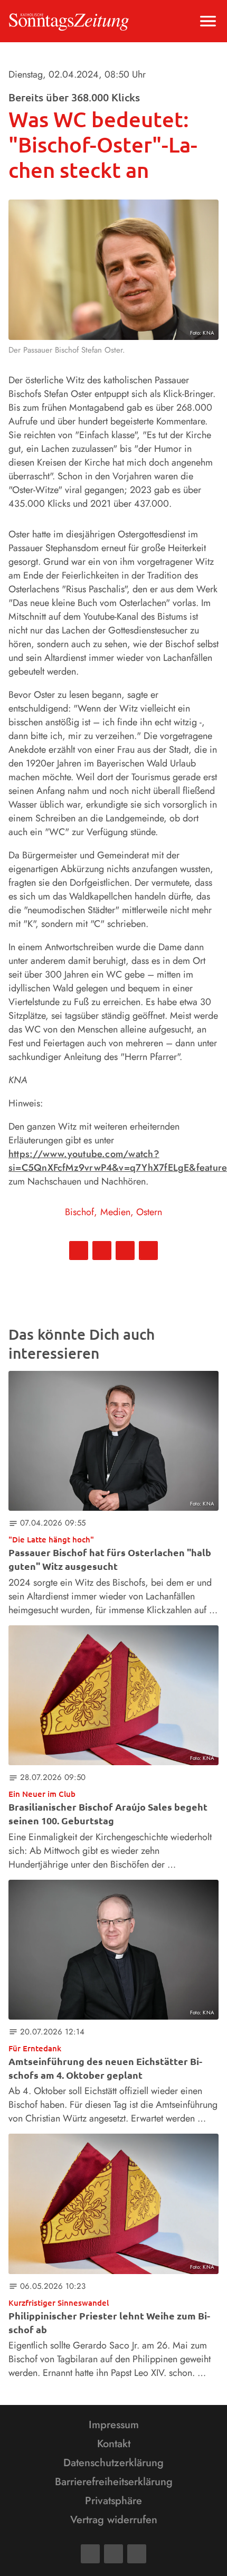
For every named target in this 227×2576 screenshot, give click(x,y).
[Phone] (137, 2554)
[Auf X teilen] (102, 1251)
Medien (115, 1212)
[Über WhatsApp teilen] (125, 1251)
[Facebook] (90, 2554)
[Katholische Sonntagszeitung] (69, 21)
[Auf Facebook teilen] (79, 1251)
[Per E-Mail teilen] (148, 1251)
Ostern (149, 1212)
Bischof (79, 1212)
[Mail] (113, 2554)
